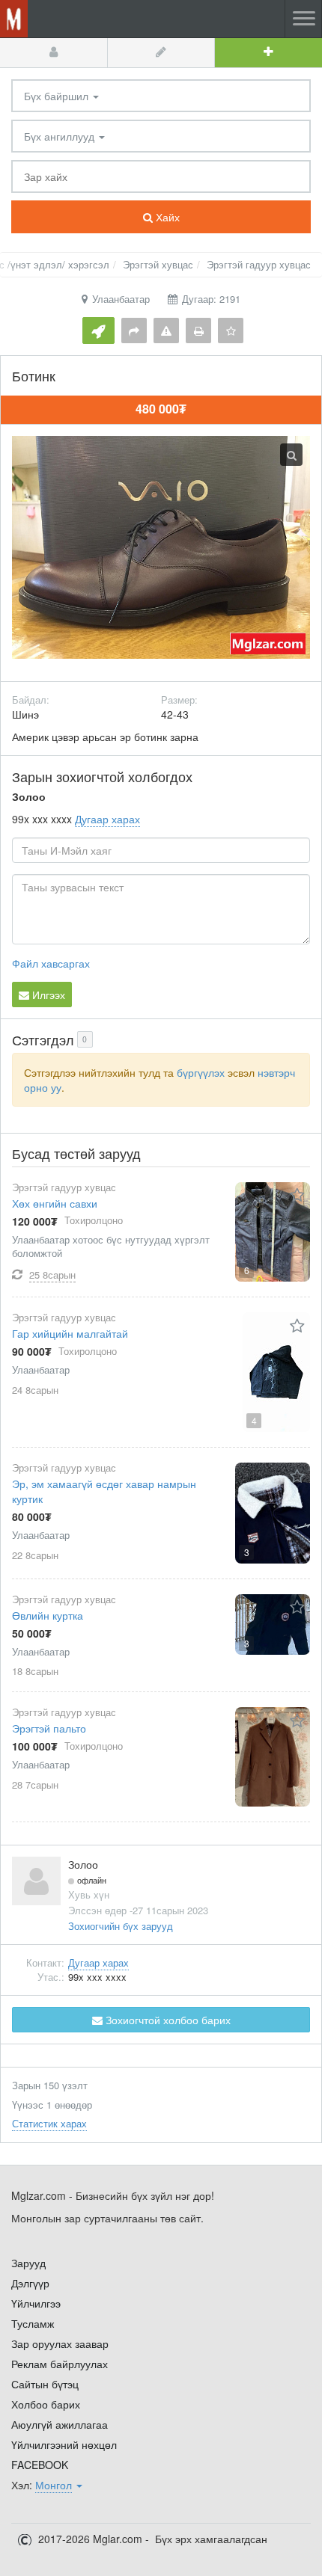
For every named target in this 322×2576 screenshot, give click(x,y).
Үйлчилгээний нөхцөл (64, 2444)
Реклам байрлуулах (60, 2364)
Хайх (166, 217)
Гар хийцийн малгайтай (70, 1333)
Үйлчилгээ (36, 2303)
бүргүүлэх (201, 1072)
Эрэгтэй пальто (49, 1728)
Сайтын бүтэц (45, 2384)
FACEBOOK (40, 2465)
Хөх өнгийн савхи (55, 1203)
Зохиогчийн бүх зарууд (121, 1926)
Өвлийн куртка (48, 1615)
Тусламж (33, 2323)
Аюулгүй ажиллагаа (60, 2424)
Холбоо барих (46, 2404)
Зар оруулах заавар (60, 2343)
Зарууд (28, 2263)
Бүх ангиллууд (61, 136)
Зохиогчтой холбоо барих (167, 2020)
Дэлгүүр (30, 2283)
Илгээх (47, 995)
